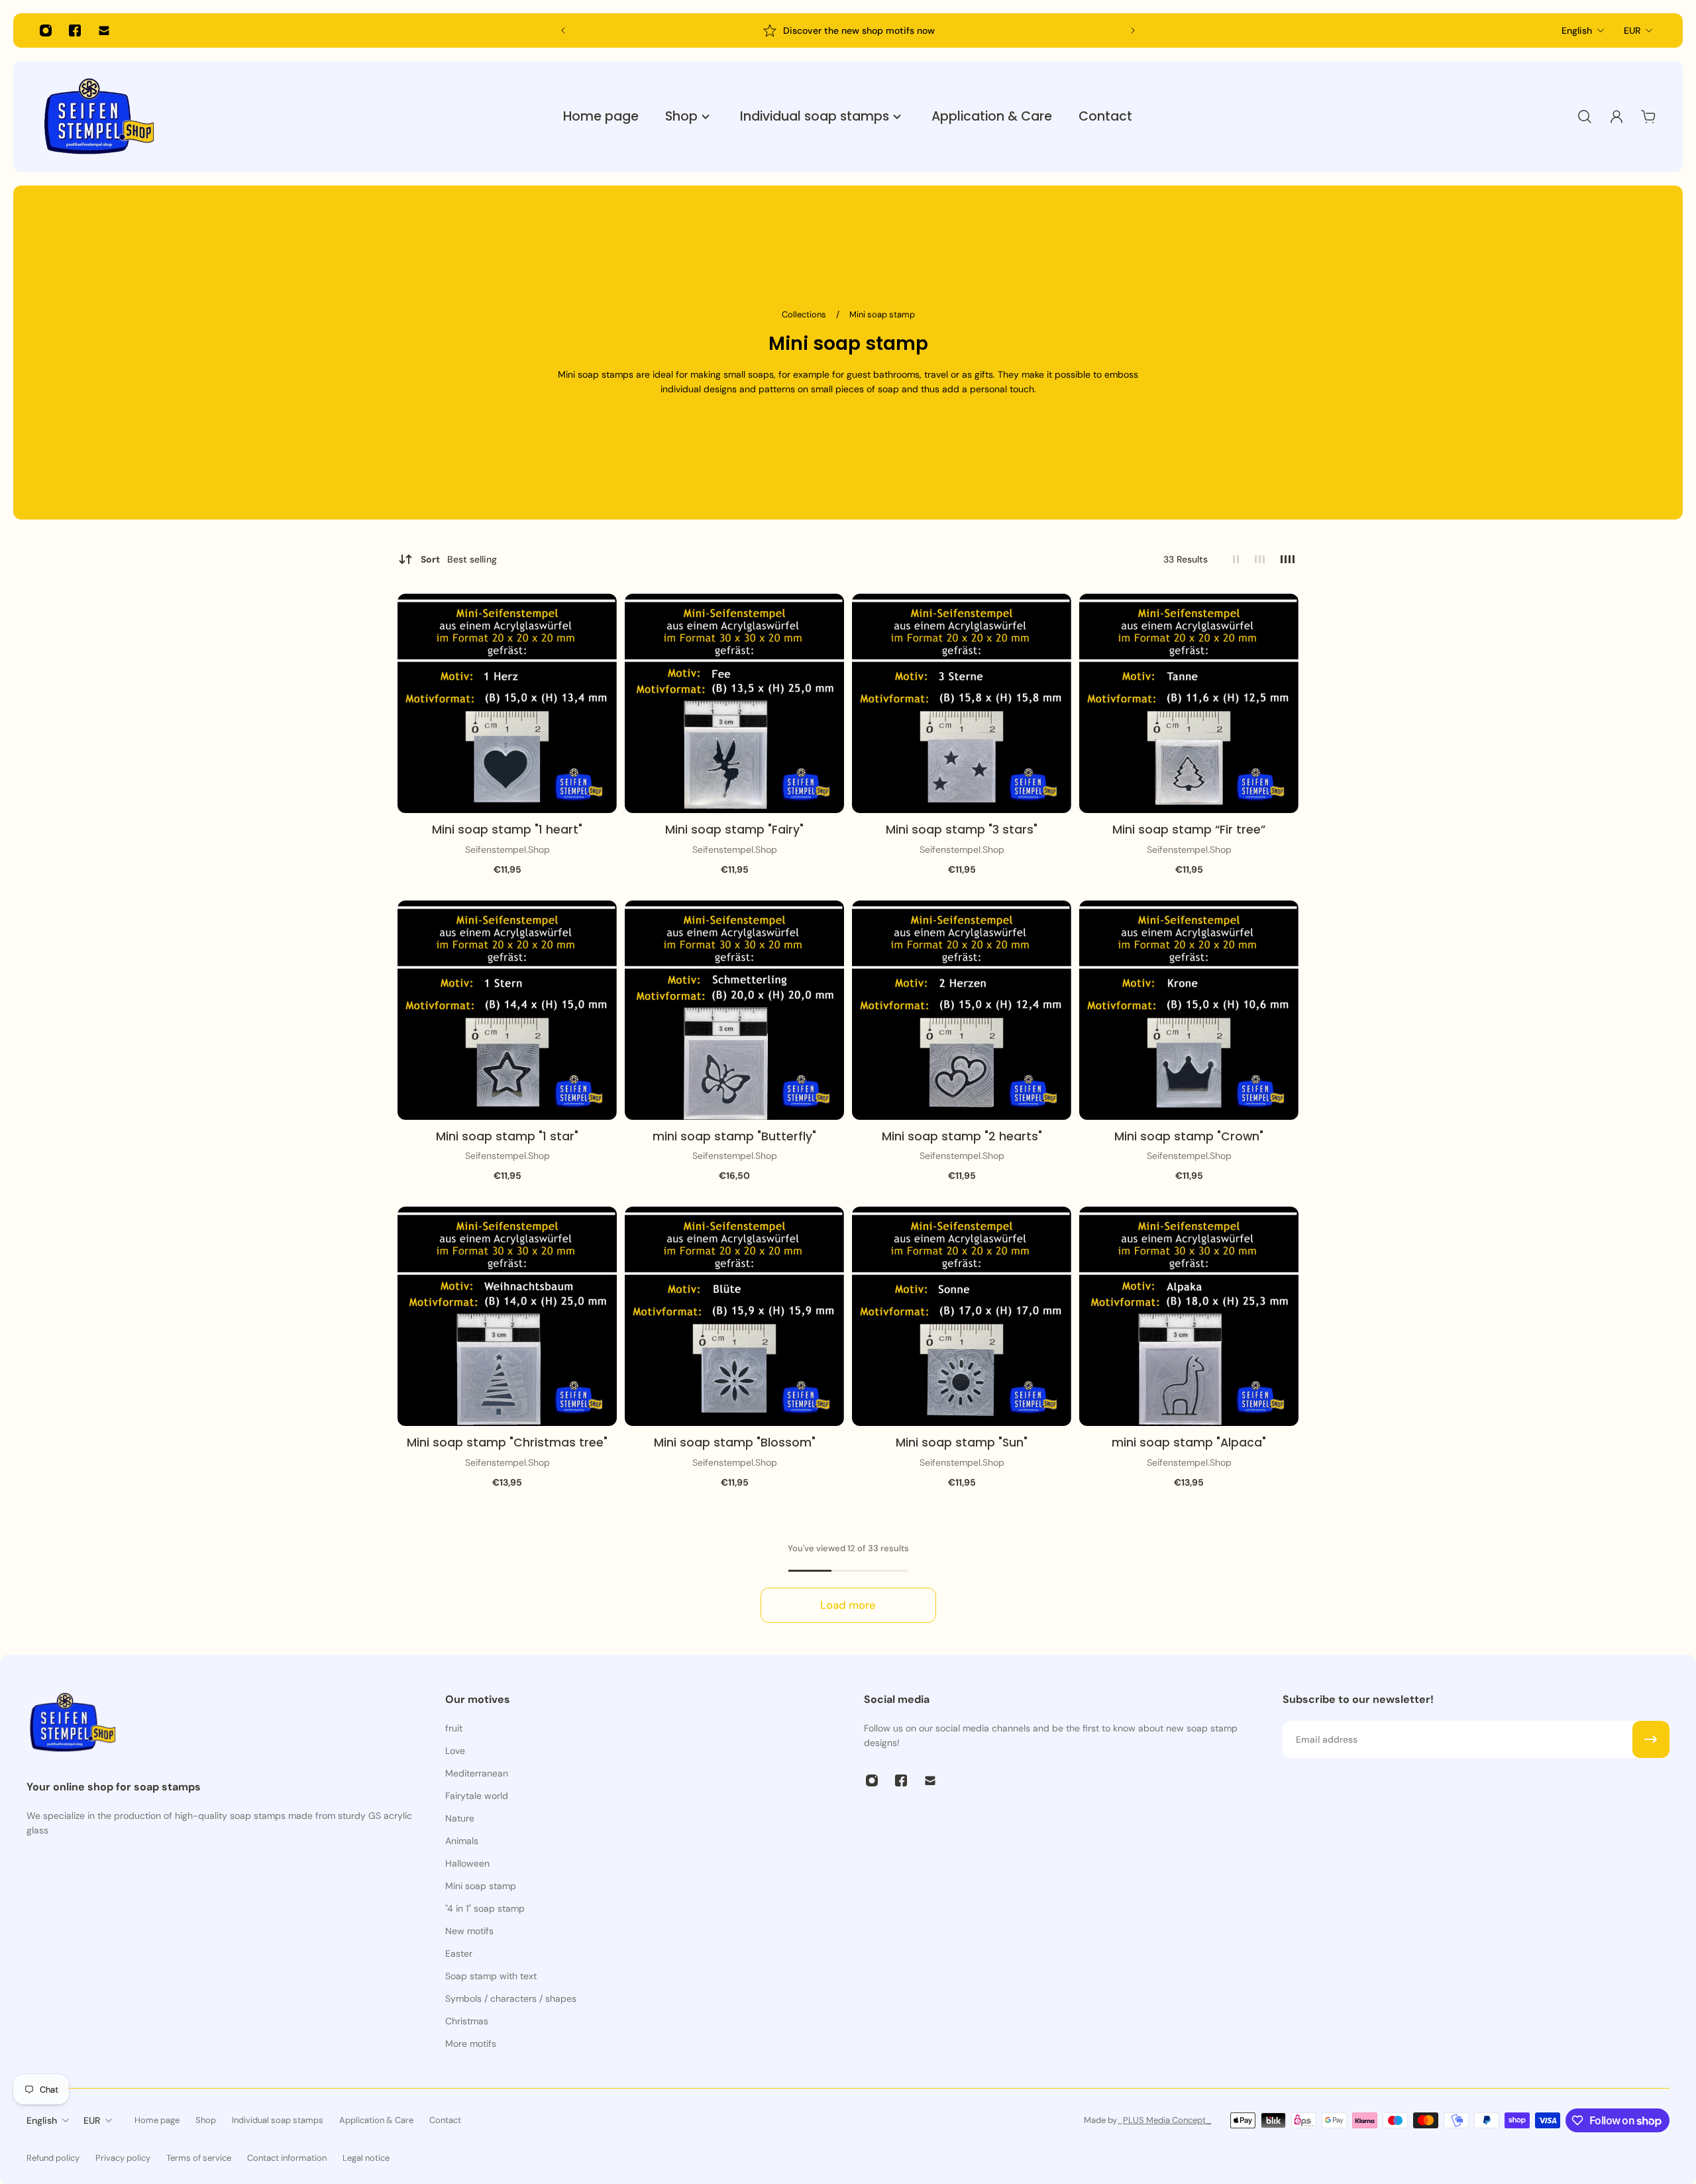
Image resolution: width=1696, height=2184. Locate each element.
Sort (459, 559)
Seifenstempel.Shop (507, 849)
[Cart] (1648, 117)
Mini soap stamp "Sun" (962, 1443)
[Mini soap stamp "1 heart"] (507, 703)
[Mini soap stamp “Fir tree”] (1189, 703)
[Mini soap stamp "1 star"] (507, 1010)
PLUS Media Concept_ (1167, 2120)
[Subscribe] (1651, 1739)
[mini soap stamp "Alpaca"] (1189, 1316)
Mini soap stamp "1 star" (507, 1136)
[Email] (104, 30)
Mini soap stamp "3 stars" (962, 830)
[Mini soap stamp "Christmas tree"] (507, 1316)
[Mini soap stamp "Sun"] (962, 1316)
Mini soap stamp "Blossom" (735, 1443)
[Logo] (99, 117)
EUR (1632, 30)
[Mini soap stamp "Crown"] (1189, 1010)
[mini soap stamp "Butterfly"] (734, 1010)
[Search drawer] (1585, 117)
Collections (805, 314)
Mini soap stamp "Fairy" (734, 830)
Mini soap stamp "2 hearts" (962, 1136)
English (1577, 30)
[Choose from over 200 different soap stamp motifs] (848, 30)
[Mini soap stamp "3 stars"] (962, 703)
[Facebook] (75, 30)
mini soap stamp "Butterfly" (734, 1136)
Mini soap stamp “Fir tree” (1189, 830)
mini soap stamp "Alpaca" (1189, 1443)
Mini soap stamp (882, 314)
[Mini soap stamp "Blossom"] (734, 1316)
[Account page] (1616, 117)
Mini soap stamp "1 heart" (507, 830)
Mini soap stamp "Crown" (1189, 1136)
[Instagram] (46, 30)
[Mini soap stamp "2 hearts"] (962, 1010)
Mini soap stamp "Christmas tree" (507, 1443)
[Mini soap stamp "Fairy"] (734, 703)
